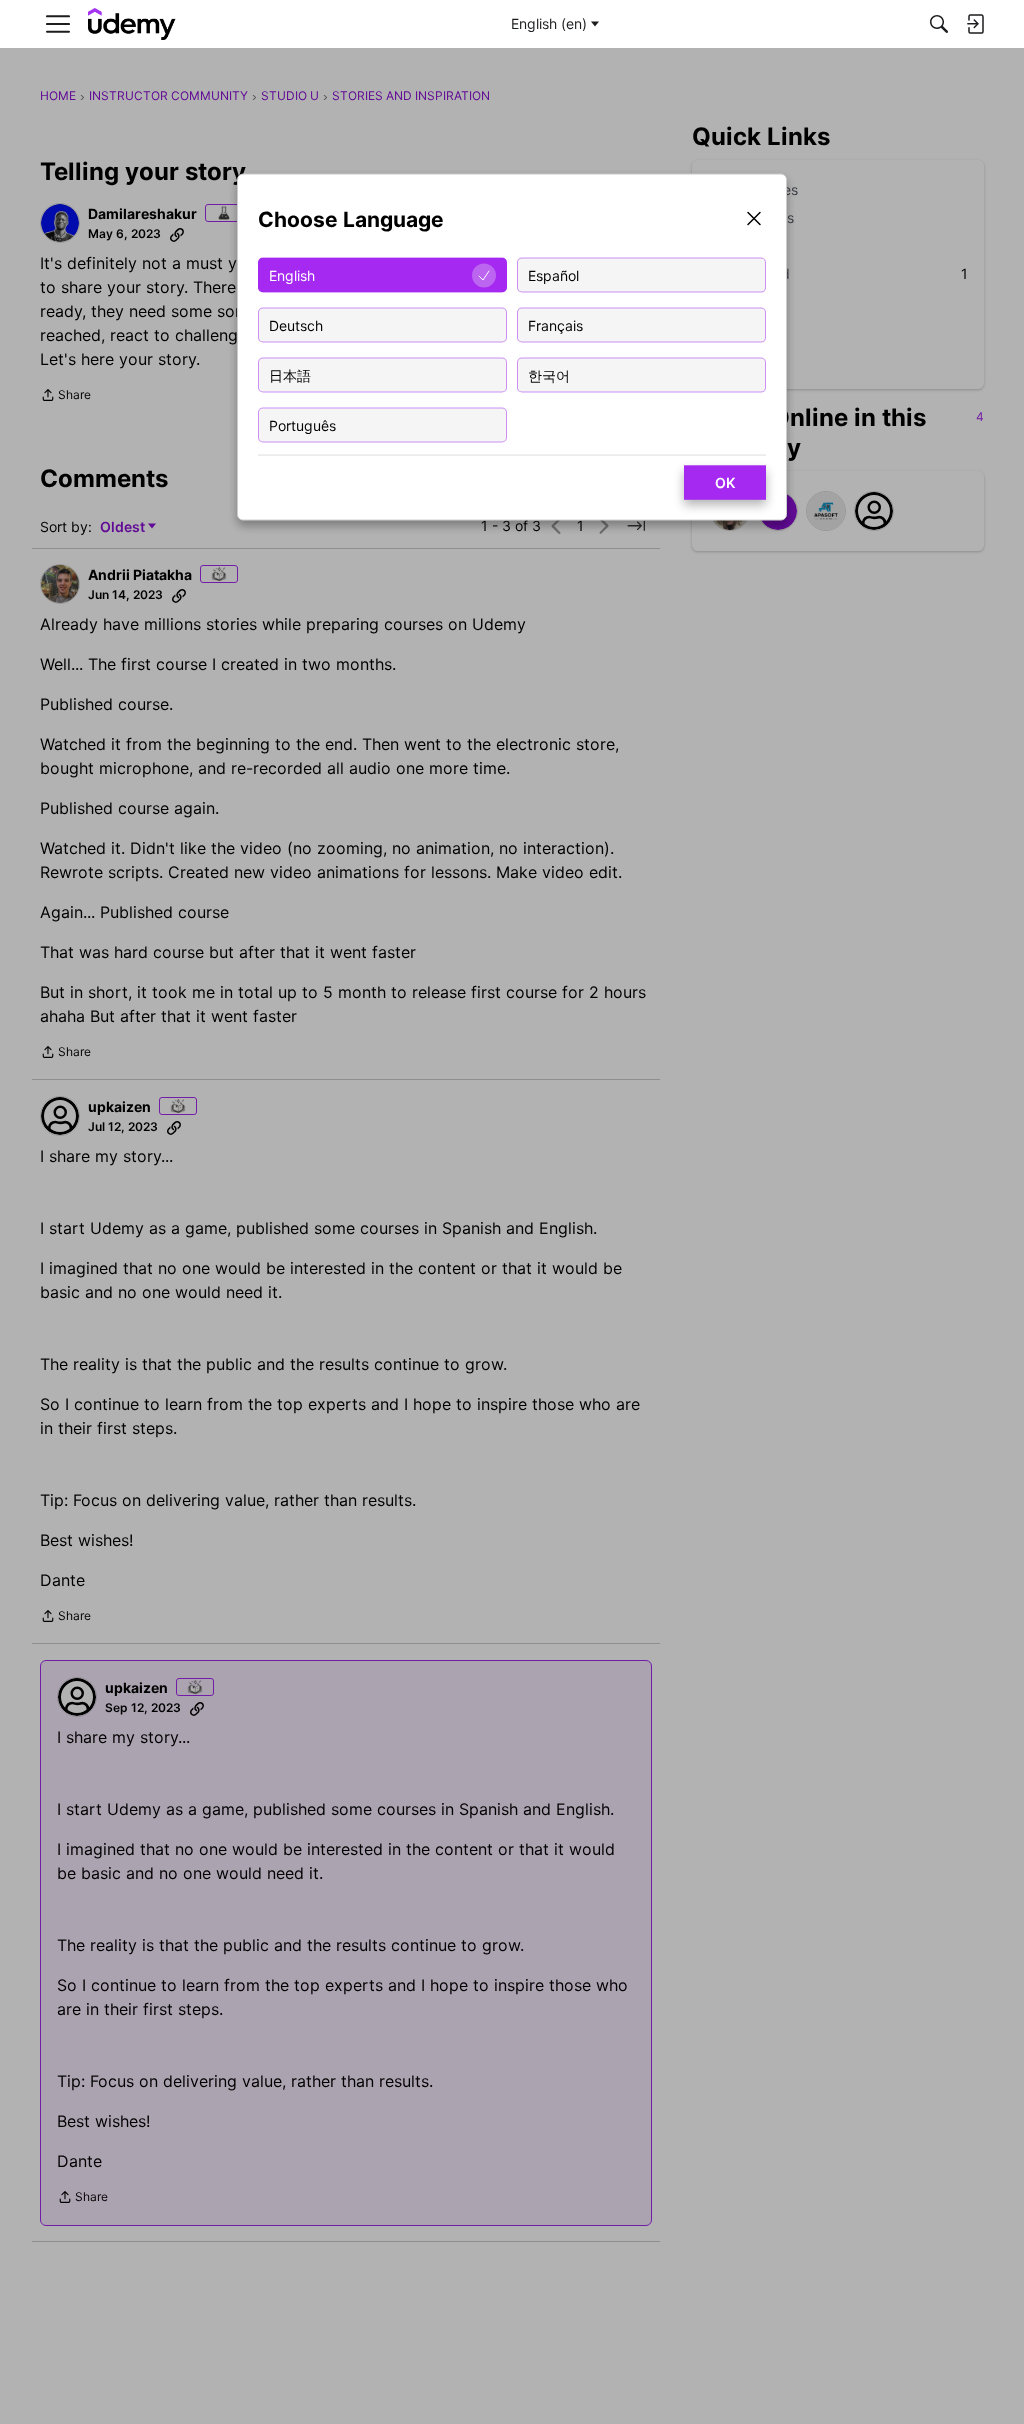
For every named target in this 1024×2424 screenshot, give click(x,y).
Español (553, 274)
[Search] (939, 24)
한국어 (549, 374)
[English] (132, 24)
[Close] (754, 220)
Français (555, 324)
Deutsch (296, 324)
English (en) (549, 23)
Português (302, 424)
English (292, 274)
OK (725, 482)
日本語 (290, 374)
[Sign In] (975, 24)
